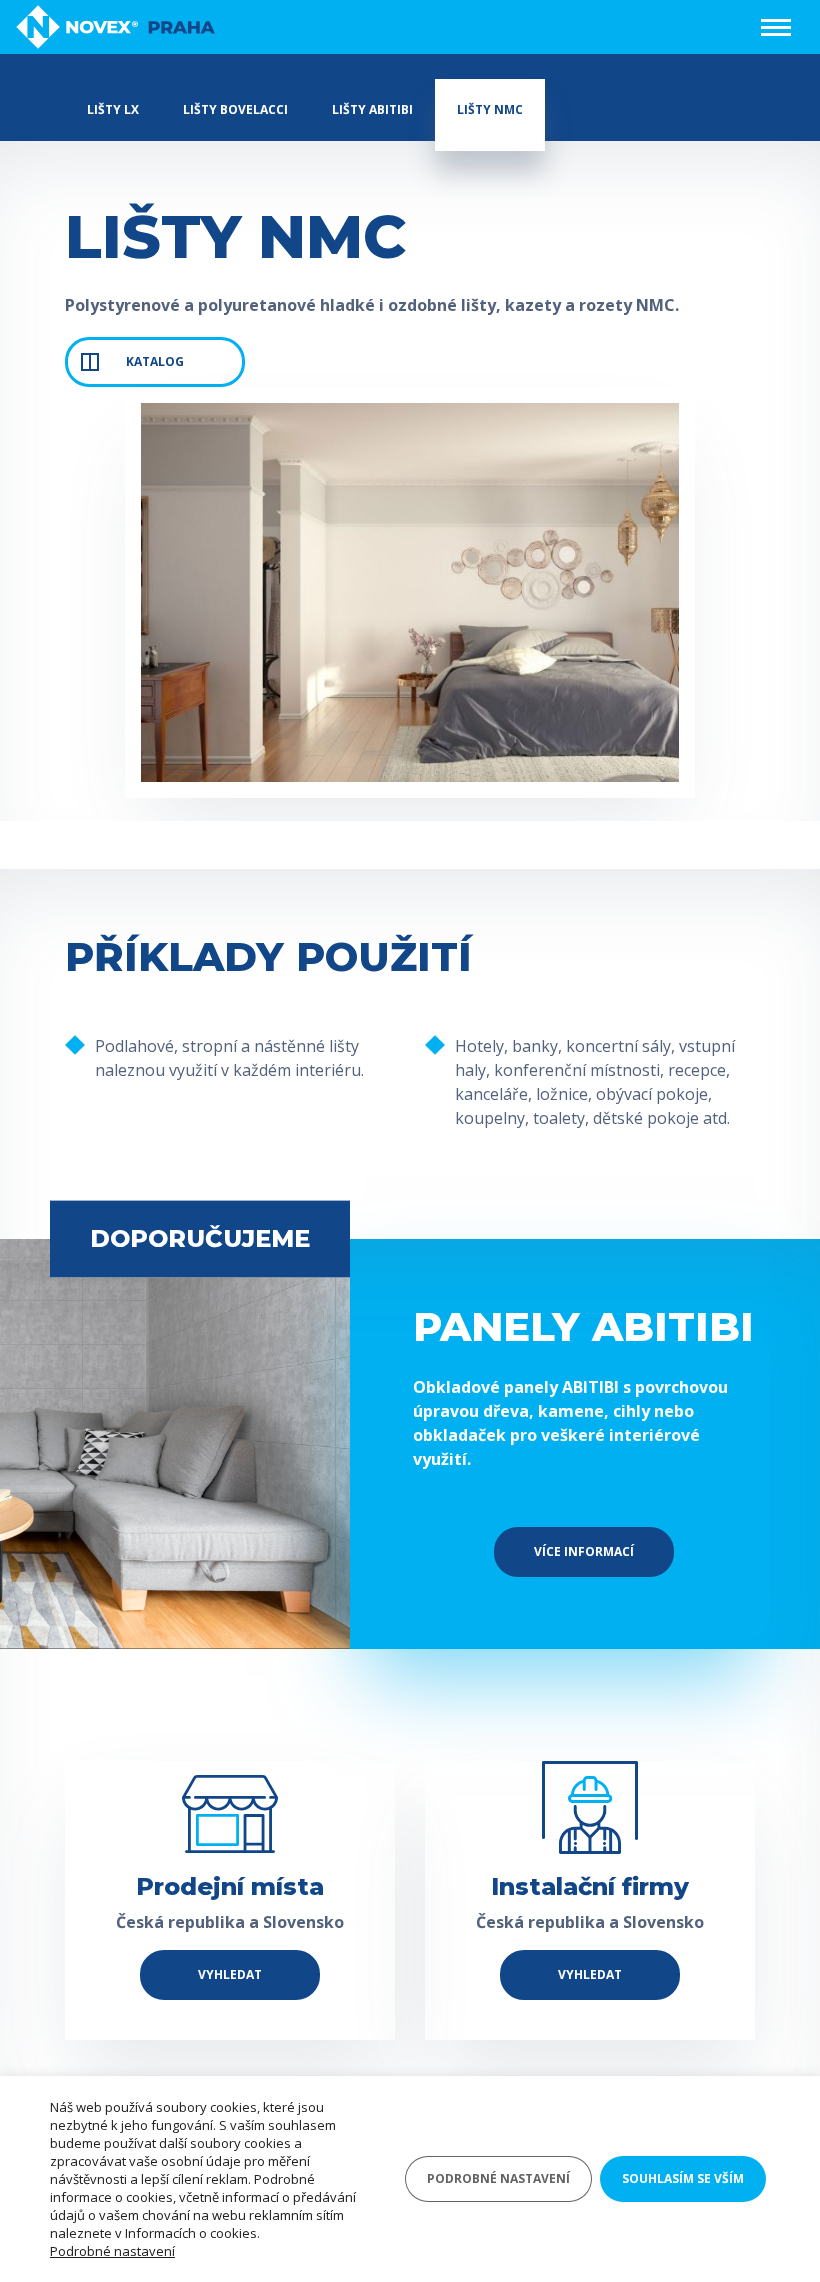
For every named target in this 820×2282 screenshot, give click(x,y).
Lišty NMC (490, 109)
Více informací (584, 1551)
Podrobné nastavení (112, 2251)
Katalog (155, 361)
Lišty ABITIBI (372, 109)
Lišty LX (113, 109)
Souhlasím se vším (683, 2178)
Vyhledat (230, 1974)
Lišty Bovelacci (235, 109)
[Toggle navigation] (776, 27)
